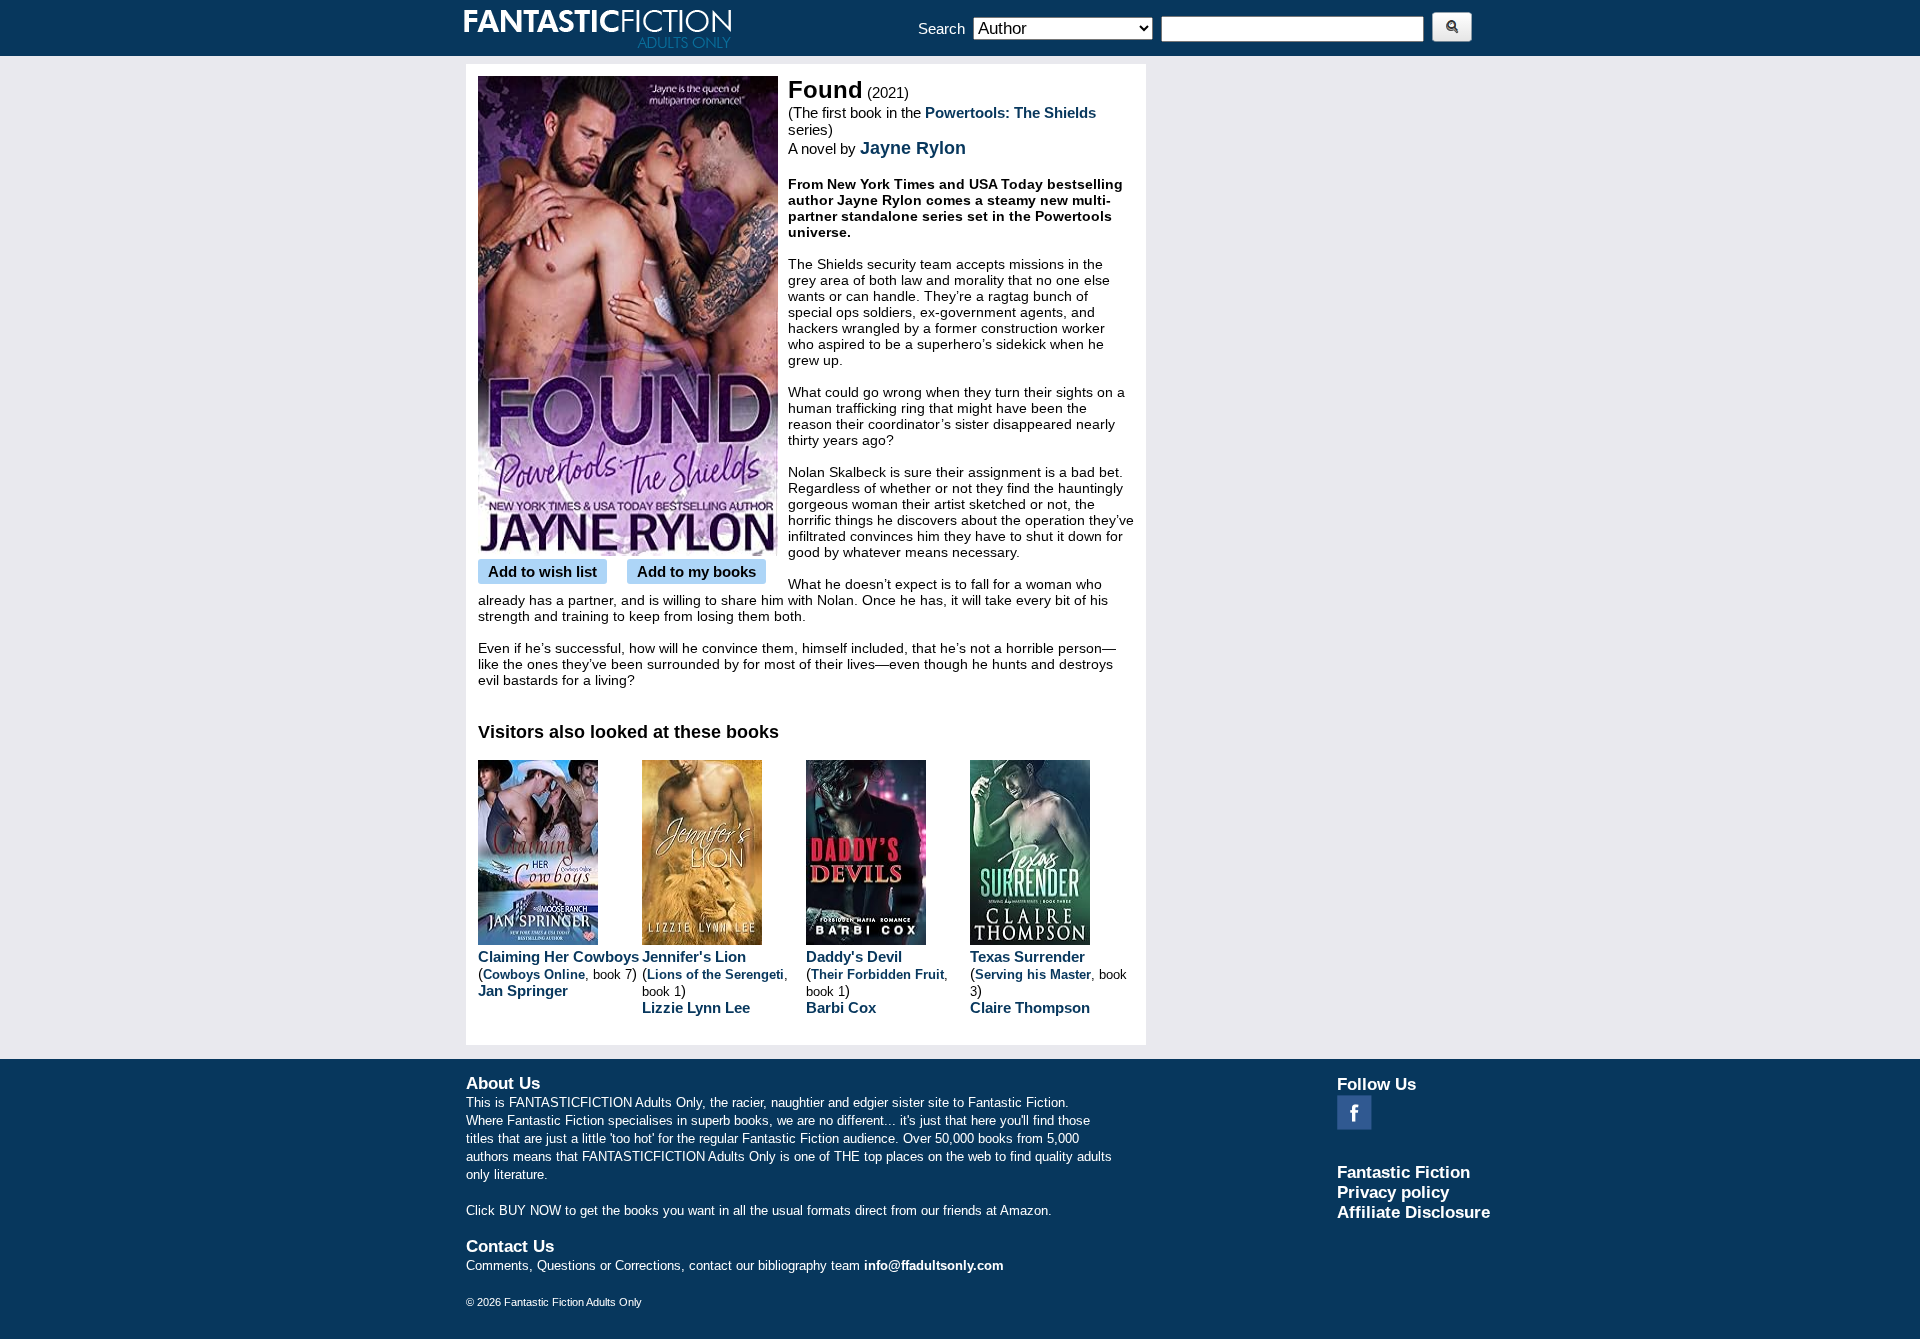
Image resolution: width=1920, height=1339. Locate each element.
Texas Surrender (1027, 956)
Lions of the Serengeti (715, 974)
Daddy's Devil (854, 956)
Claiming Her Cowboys (558, 956)
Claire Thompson (1030, 1007)
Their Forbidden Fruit (877, 974)
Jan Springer (523, 990)
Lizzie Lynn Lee (696, 1007)
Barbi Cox (841, 1007)
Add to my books (696, 571)
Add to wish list (542, 571)
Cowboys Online (534, 974)
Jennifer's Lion (694, 956)
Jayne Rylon (913, 148)
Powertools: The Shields (1010, 112)
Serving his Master (1033, 974)
